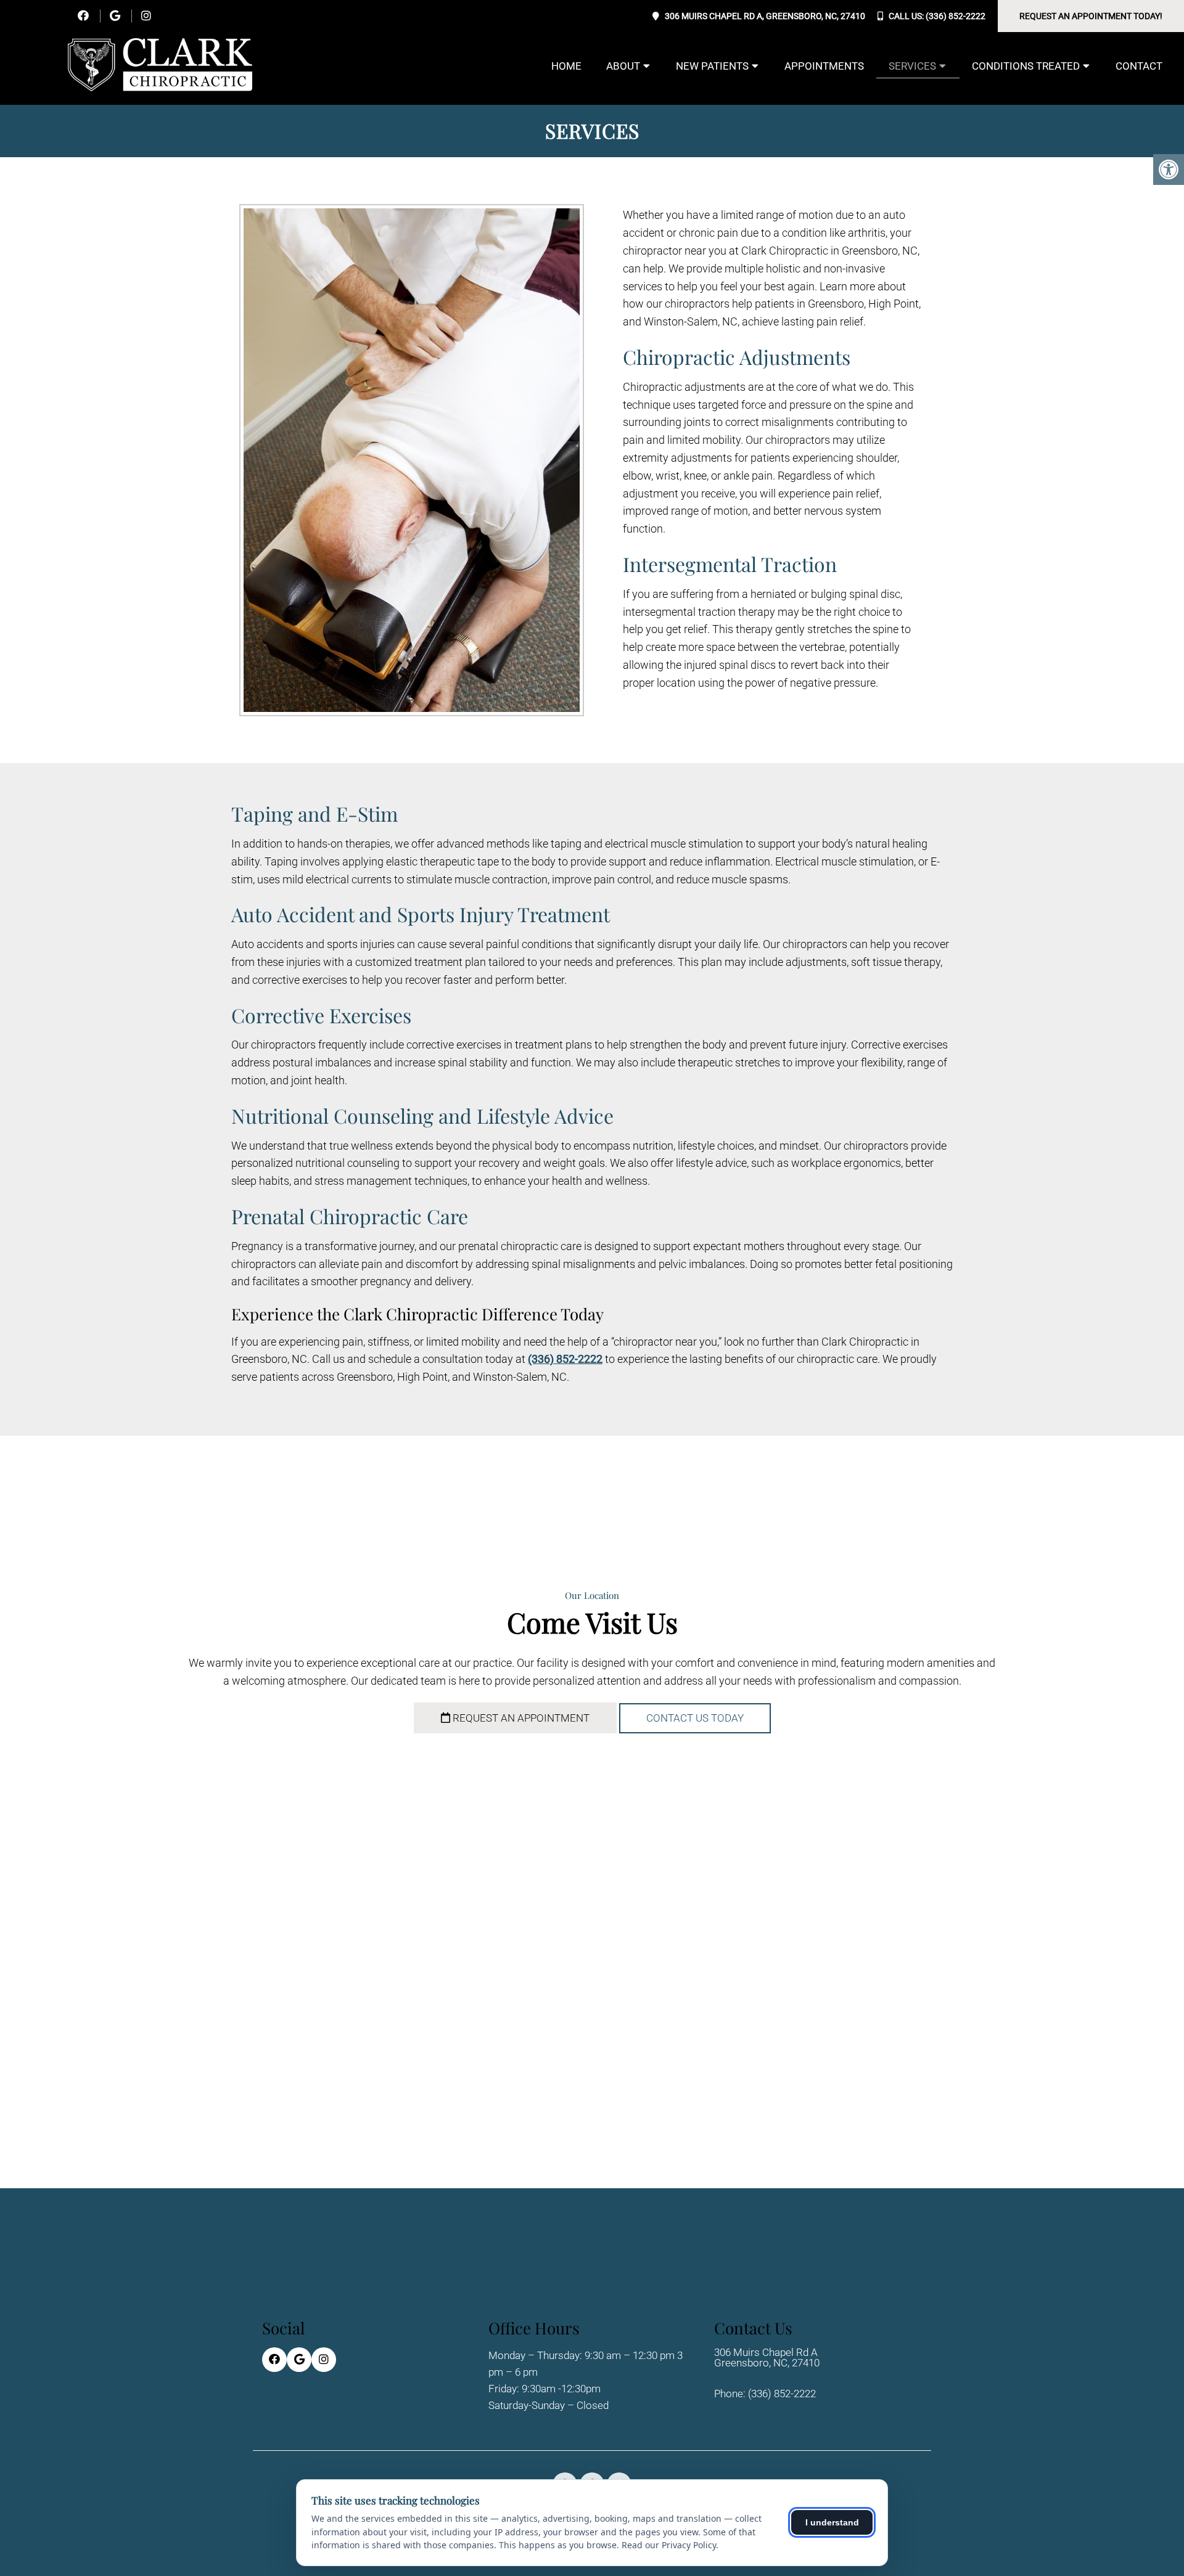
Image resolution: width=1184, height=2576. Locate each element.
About (623, 66)
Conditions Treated (1026, 66)
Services (912, 66)
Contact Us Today (695, 1718)
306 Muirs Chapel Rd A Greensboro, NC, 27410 (767, 2358)
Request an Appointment (520, 1718)
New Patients (712, 66)
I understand (832, 2522)
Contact (1139, 66)
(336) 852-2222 (956, 16)
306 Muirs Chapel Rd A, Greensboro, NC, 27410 (765, 16)
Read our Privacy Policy (669, 2545)
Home (566, 66)
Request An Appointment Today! (1091, 16)
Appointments (824, 66)
